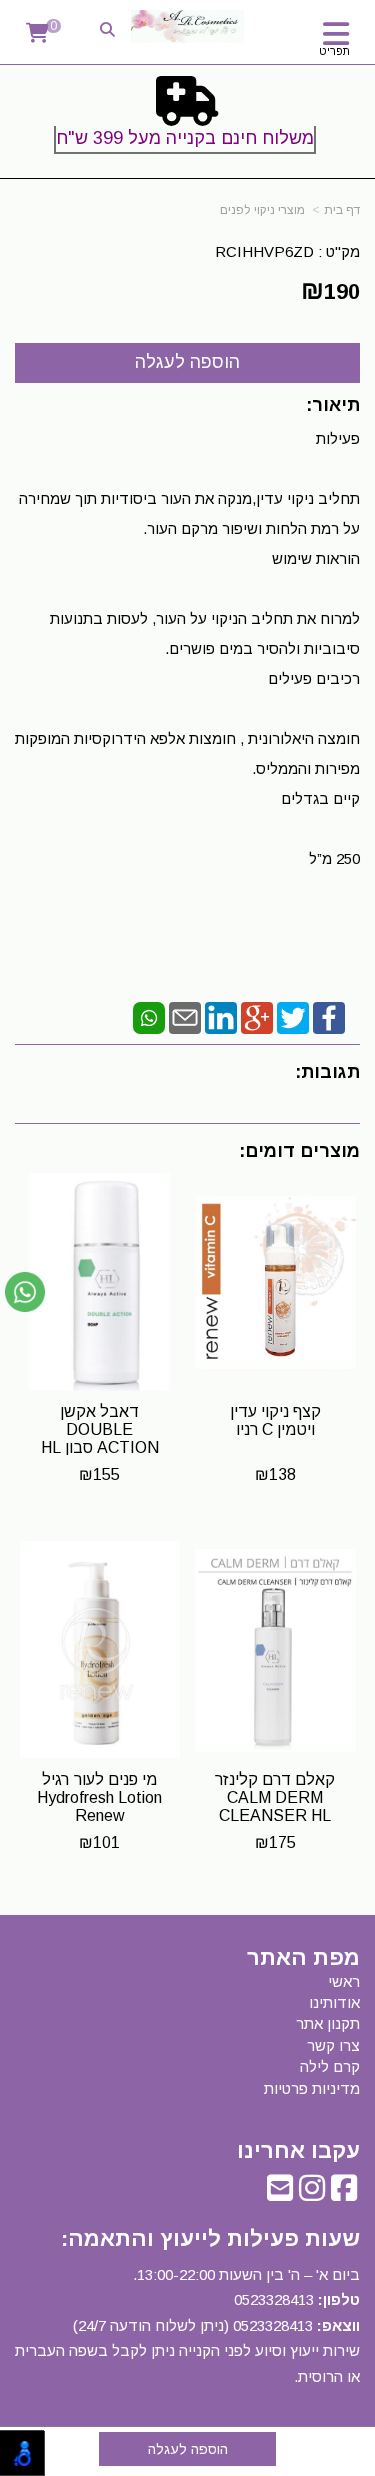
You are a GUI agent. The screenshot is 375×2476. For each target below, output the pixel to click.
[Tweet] (293, 1016)
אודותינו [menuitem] (334, 2002)
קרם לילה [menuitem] (330, 2066)
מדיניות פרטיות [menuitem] (312, 2088)
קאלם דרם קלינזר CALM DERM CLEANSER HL (275, 1797)
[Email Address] (280, 2193)
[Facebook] (329, 1016)
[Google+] (257, 1016)
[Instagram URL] (312, 2193)
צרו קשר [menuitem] (333, 2045)
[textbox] (187, 119)
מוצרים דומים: (299, 1151)
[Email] (185, 1016)
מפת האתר (303, 1958)
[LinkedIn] (221, 1016)
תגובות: (327, 1072)
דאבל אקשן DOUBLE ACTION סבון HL (100, 1429)
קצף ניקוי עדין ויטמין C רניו (275, 1420)
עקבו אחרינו (298, 2151)
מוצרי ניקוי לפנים (262, 210)
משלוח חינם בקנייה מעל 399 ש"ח (185, 138)
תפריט (334, 51)
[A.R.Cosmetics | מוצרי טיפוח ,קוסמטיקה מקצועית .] (187, 26)
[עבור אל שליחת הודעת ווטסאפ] (25, 1292)
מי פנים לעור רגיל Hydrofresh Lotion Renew (99, 1797)
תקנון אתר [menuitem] (328, 2023)
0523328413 (274, 2299)
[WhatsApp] (149, 1016)
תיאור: (333, 405)
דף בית (342, 210)
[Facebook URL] (344, 2193)
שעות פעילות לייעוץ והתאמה (214, 2238)
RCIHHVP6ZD (264, 251)
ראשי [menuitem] (344, 1981)
